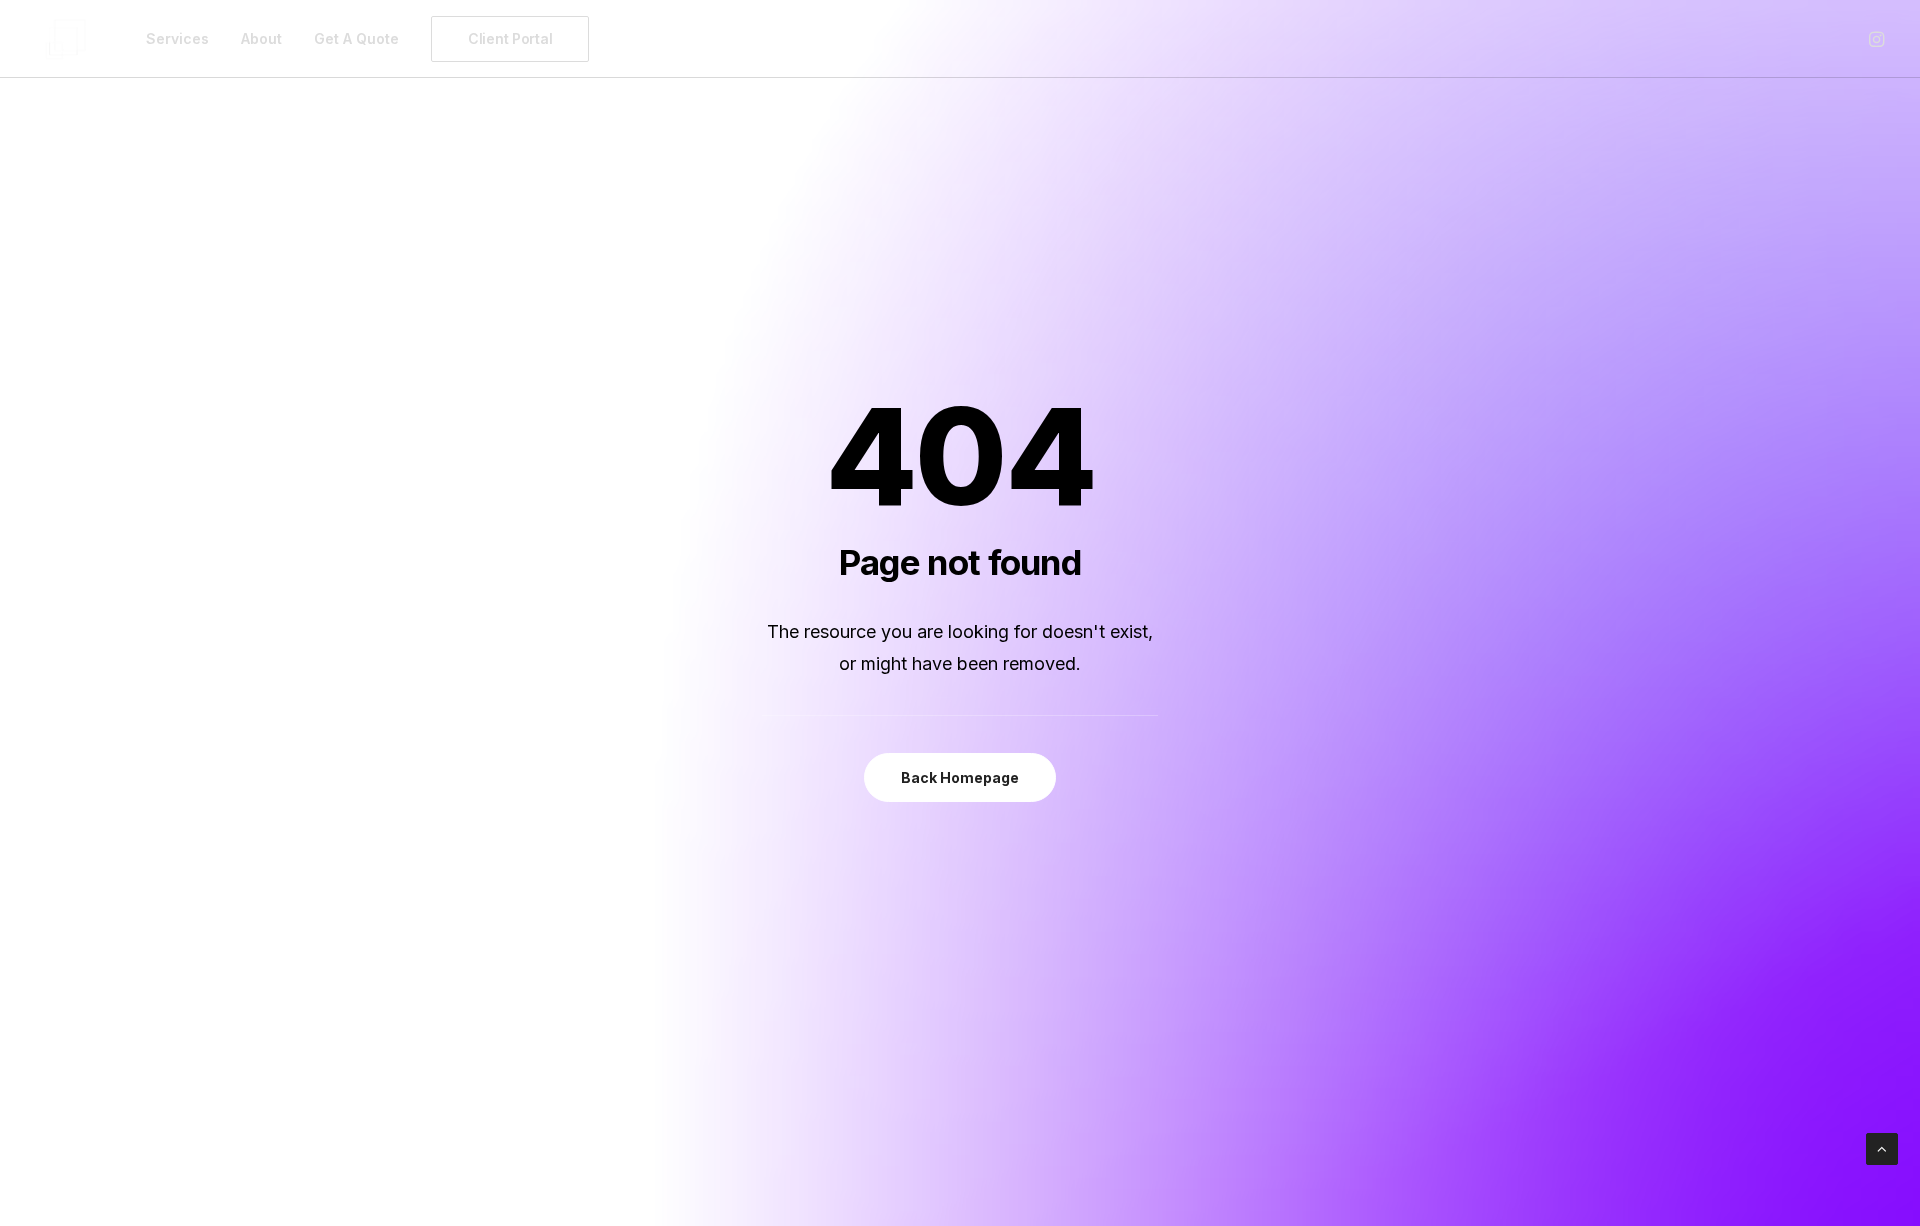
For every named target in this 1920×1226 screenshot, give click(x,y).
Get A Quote (356, 38)
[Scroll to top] (1882, 1147)
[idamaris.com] (66, 39)
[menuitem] (177, 39)
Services (177, 38)
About (261, 38)
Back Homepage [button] (960, 777)
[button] (1875, 39)
